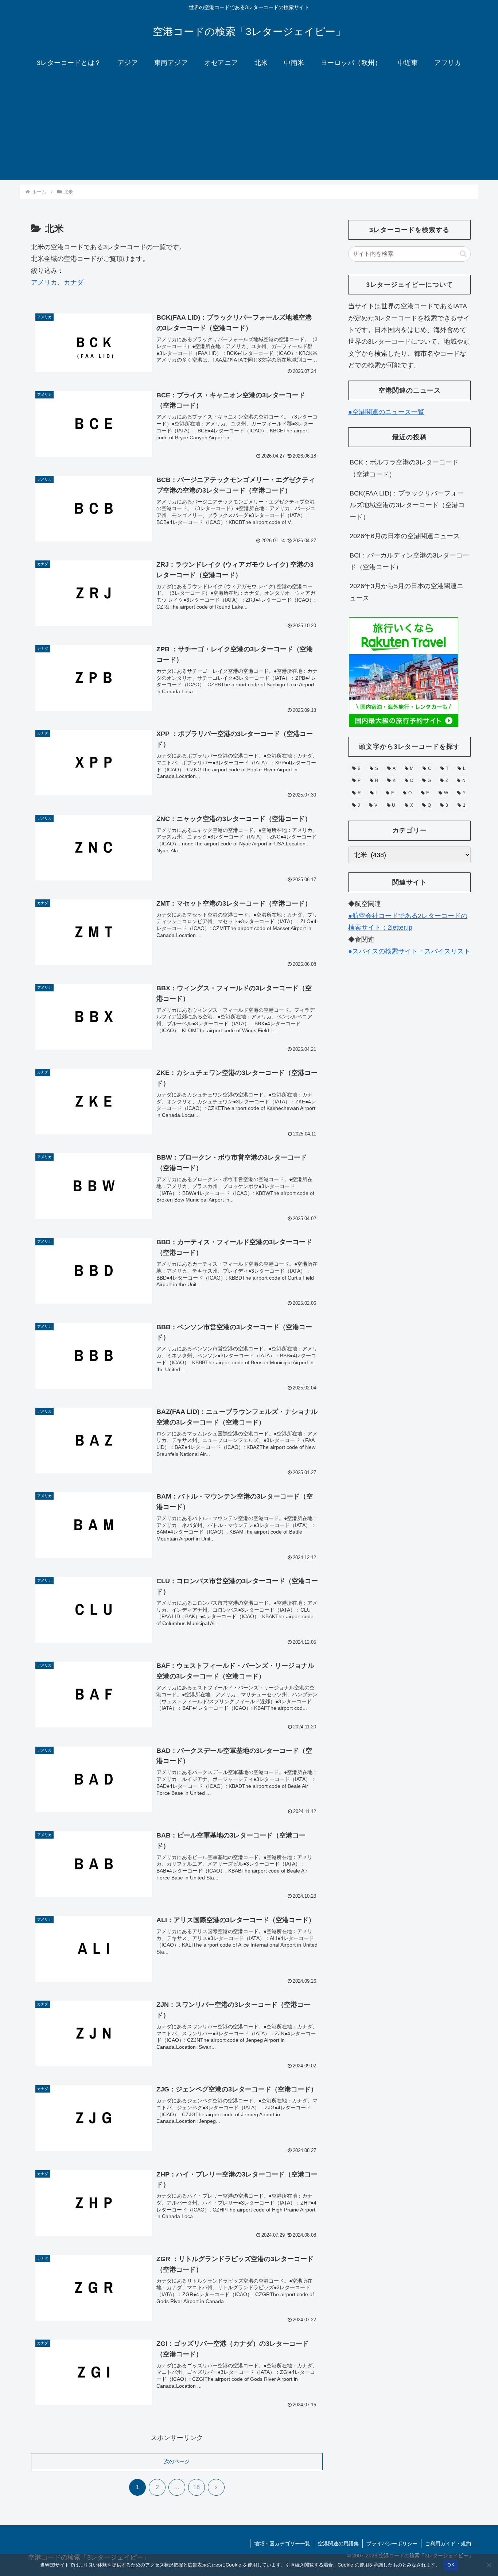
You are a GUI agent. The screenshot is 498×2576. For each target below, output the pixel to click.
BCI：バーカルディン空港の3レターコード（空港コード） (409, 561)
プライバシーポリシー (392, 2544)
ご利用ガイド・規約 (448, 2544)
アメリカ (44, 282)
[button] (463, 254)
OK (451, 2565)
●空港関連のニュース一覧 (386, 412)
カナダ (74, 282)
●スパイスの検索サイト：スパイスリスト (409, 951)
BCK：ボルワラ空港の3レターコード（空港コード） (404, 468)
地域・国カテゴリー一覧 (282, 2544)
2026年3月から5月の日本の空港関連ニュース (406, 592)
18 (197, 2487)
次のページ (177, 2461)
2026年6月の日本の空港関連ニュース (405, 536)
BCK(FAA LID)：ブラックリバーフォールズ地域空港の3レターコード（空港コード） (407, 505)
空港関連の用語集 (338, 2544)
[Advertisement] (249, 129)
